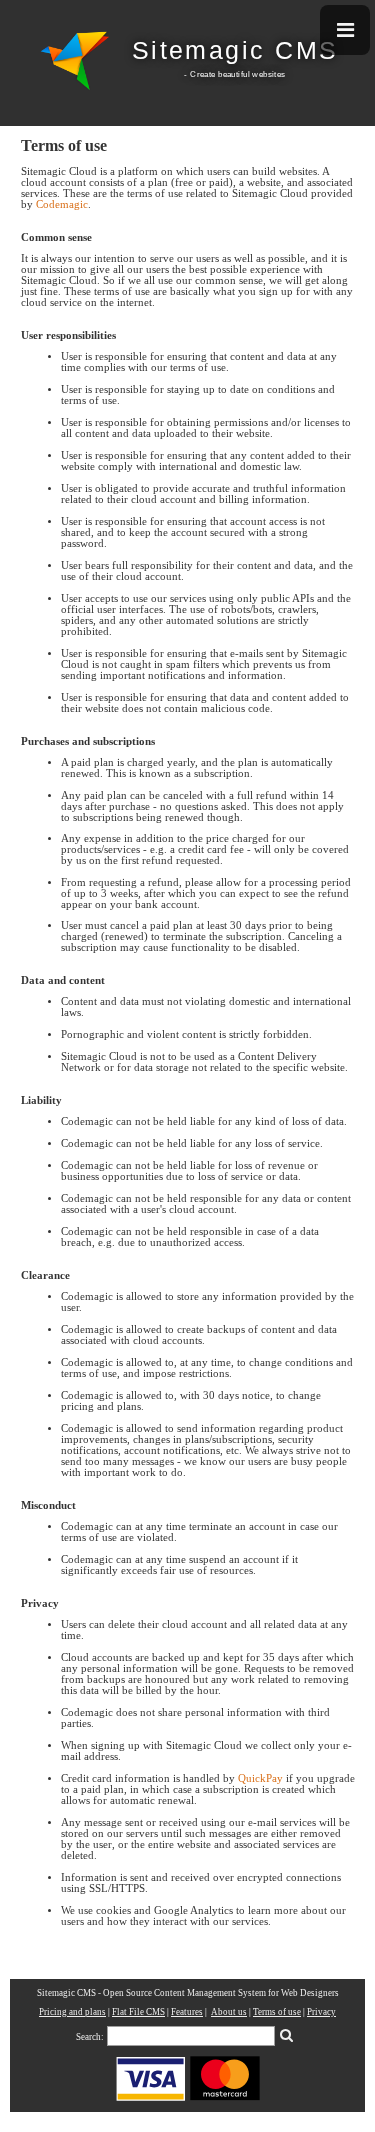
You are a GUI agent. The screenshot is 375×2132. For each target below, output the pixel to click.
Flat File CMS (138, 2012)
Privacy (321, 2012)
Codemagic (62, 204)
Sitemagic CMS (235, 50)
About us (229, 2012)
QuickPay (260, 1778)
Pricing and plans (72, 2012)
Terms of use (277, 2012)
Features (187, 2012)
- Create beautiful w (221, 74)
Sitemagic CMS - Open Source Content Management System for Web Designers (188, 1993)
